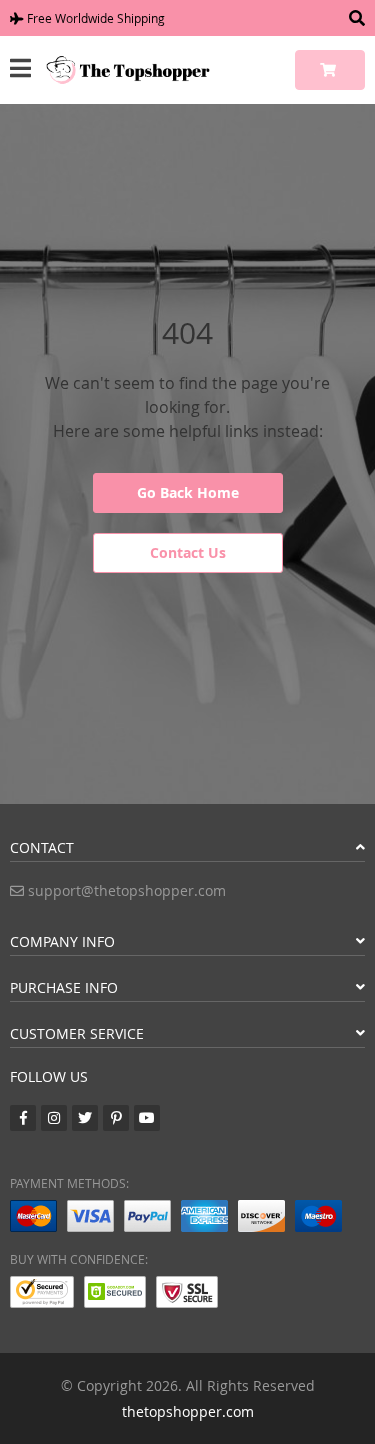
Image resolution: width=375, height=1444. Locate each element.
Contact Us (188, 552)
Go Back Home (188, 492)
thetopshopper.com (188, 1411)
